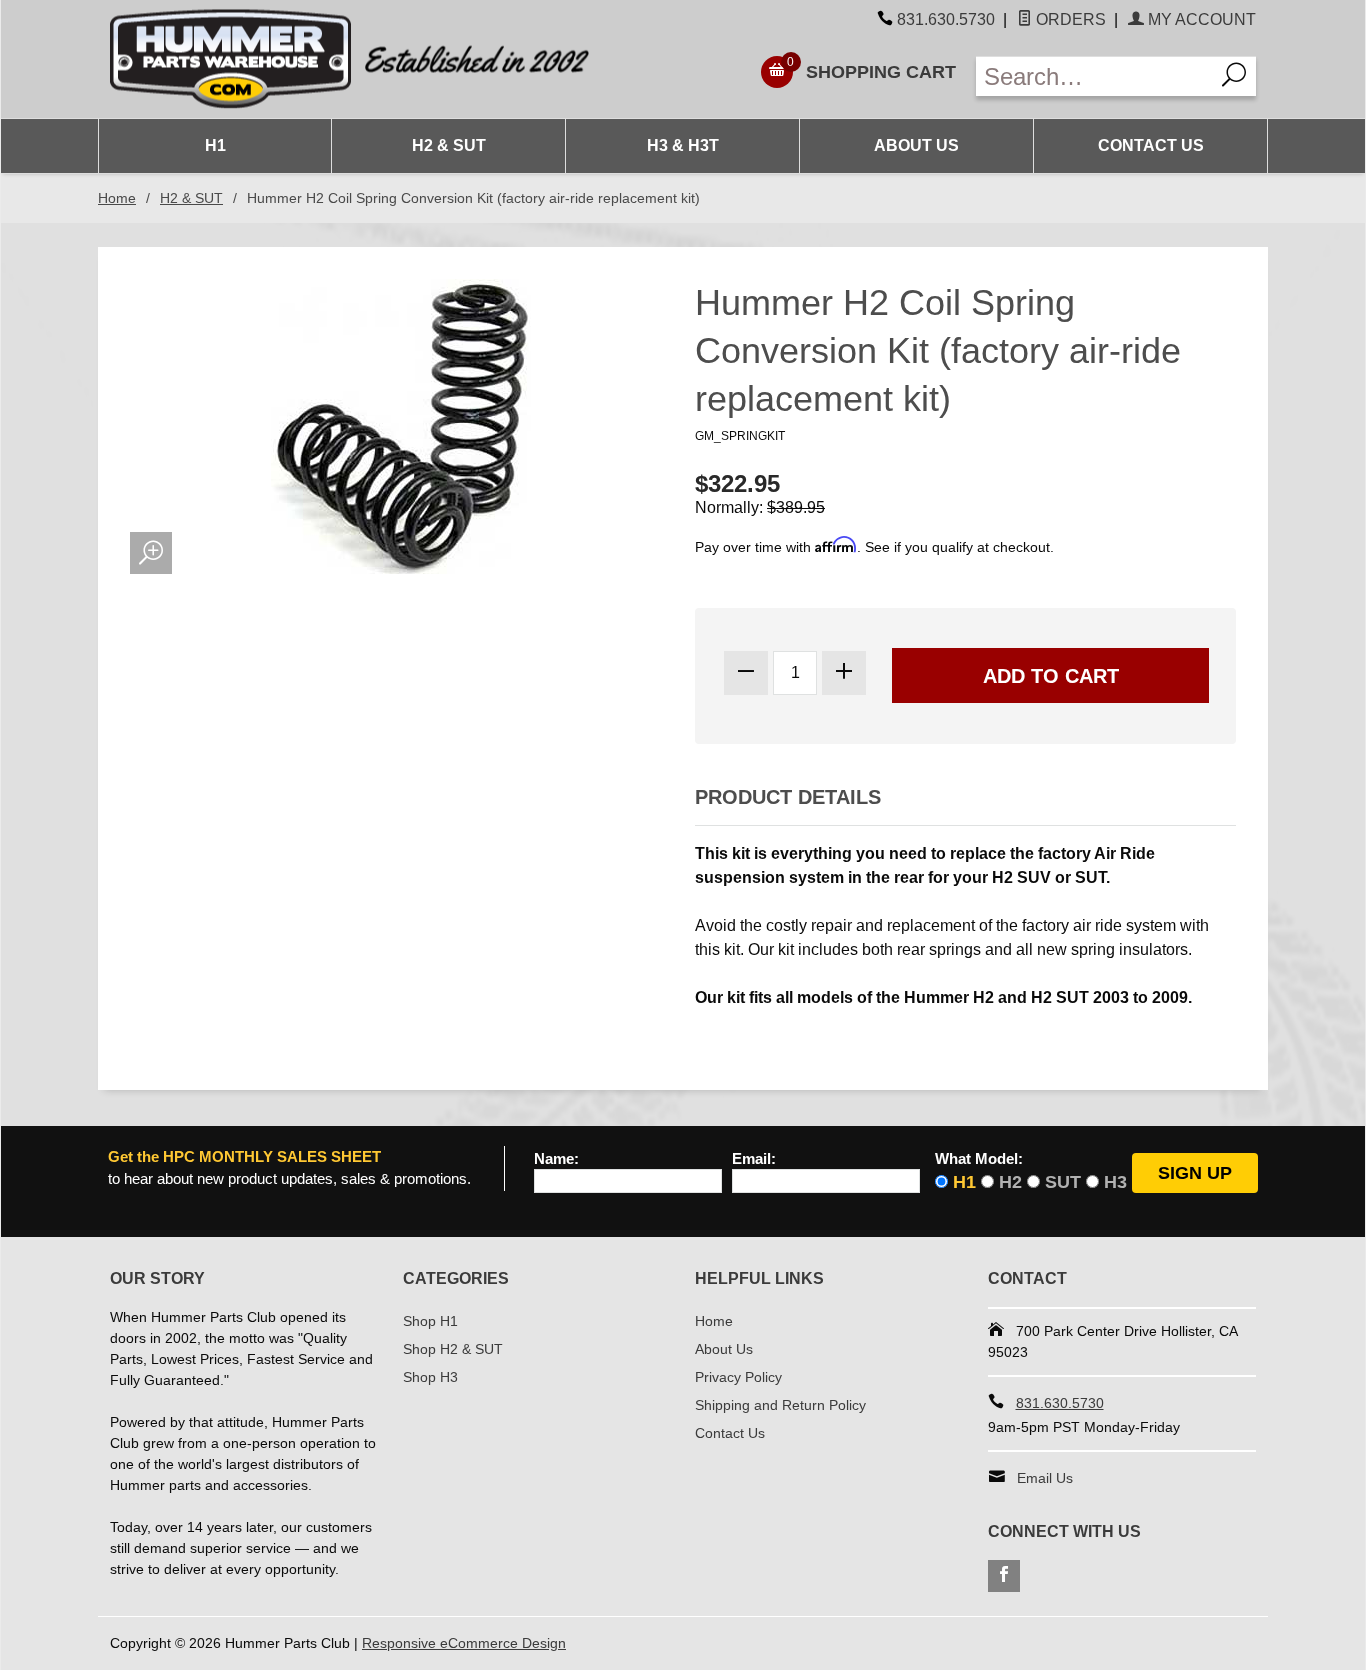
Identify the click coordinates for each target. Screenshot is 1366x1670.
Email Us (1045, 1478)
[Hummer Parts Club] (390, 59)
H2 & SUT (449, 145)
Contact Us (1151, 145)
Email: (754, 1159)
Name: (556, 1159)
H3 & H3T (683, 145)
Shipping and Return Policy (780, 1405)
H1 (215, 145)
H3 (1115, 1182)
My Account (1200, 19)
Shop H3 (430, 1377)
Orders (1069, 19)
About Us (916, 145)
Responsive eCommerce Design (464, 1643)
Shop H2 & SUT (453, 1349)
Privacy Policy (738, 1377)
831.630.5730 (946, 19)
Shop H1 (430, 1321)
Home (117, 198)
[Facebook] (1004, 1576)
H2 (1010, 1182)
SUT (1063, 1182)
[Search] (1235, 76)
